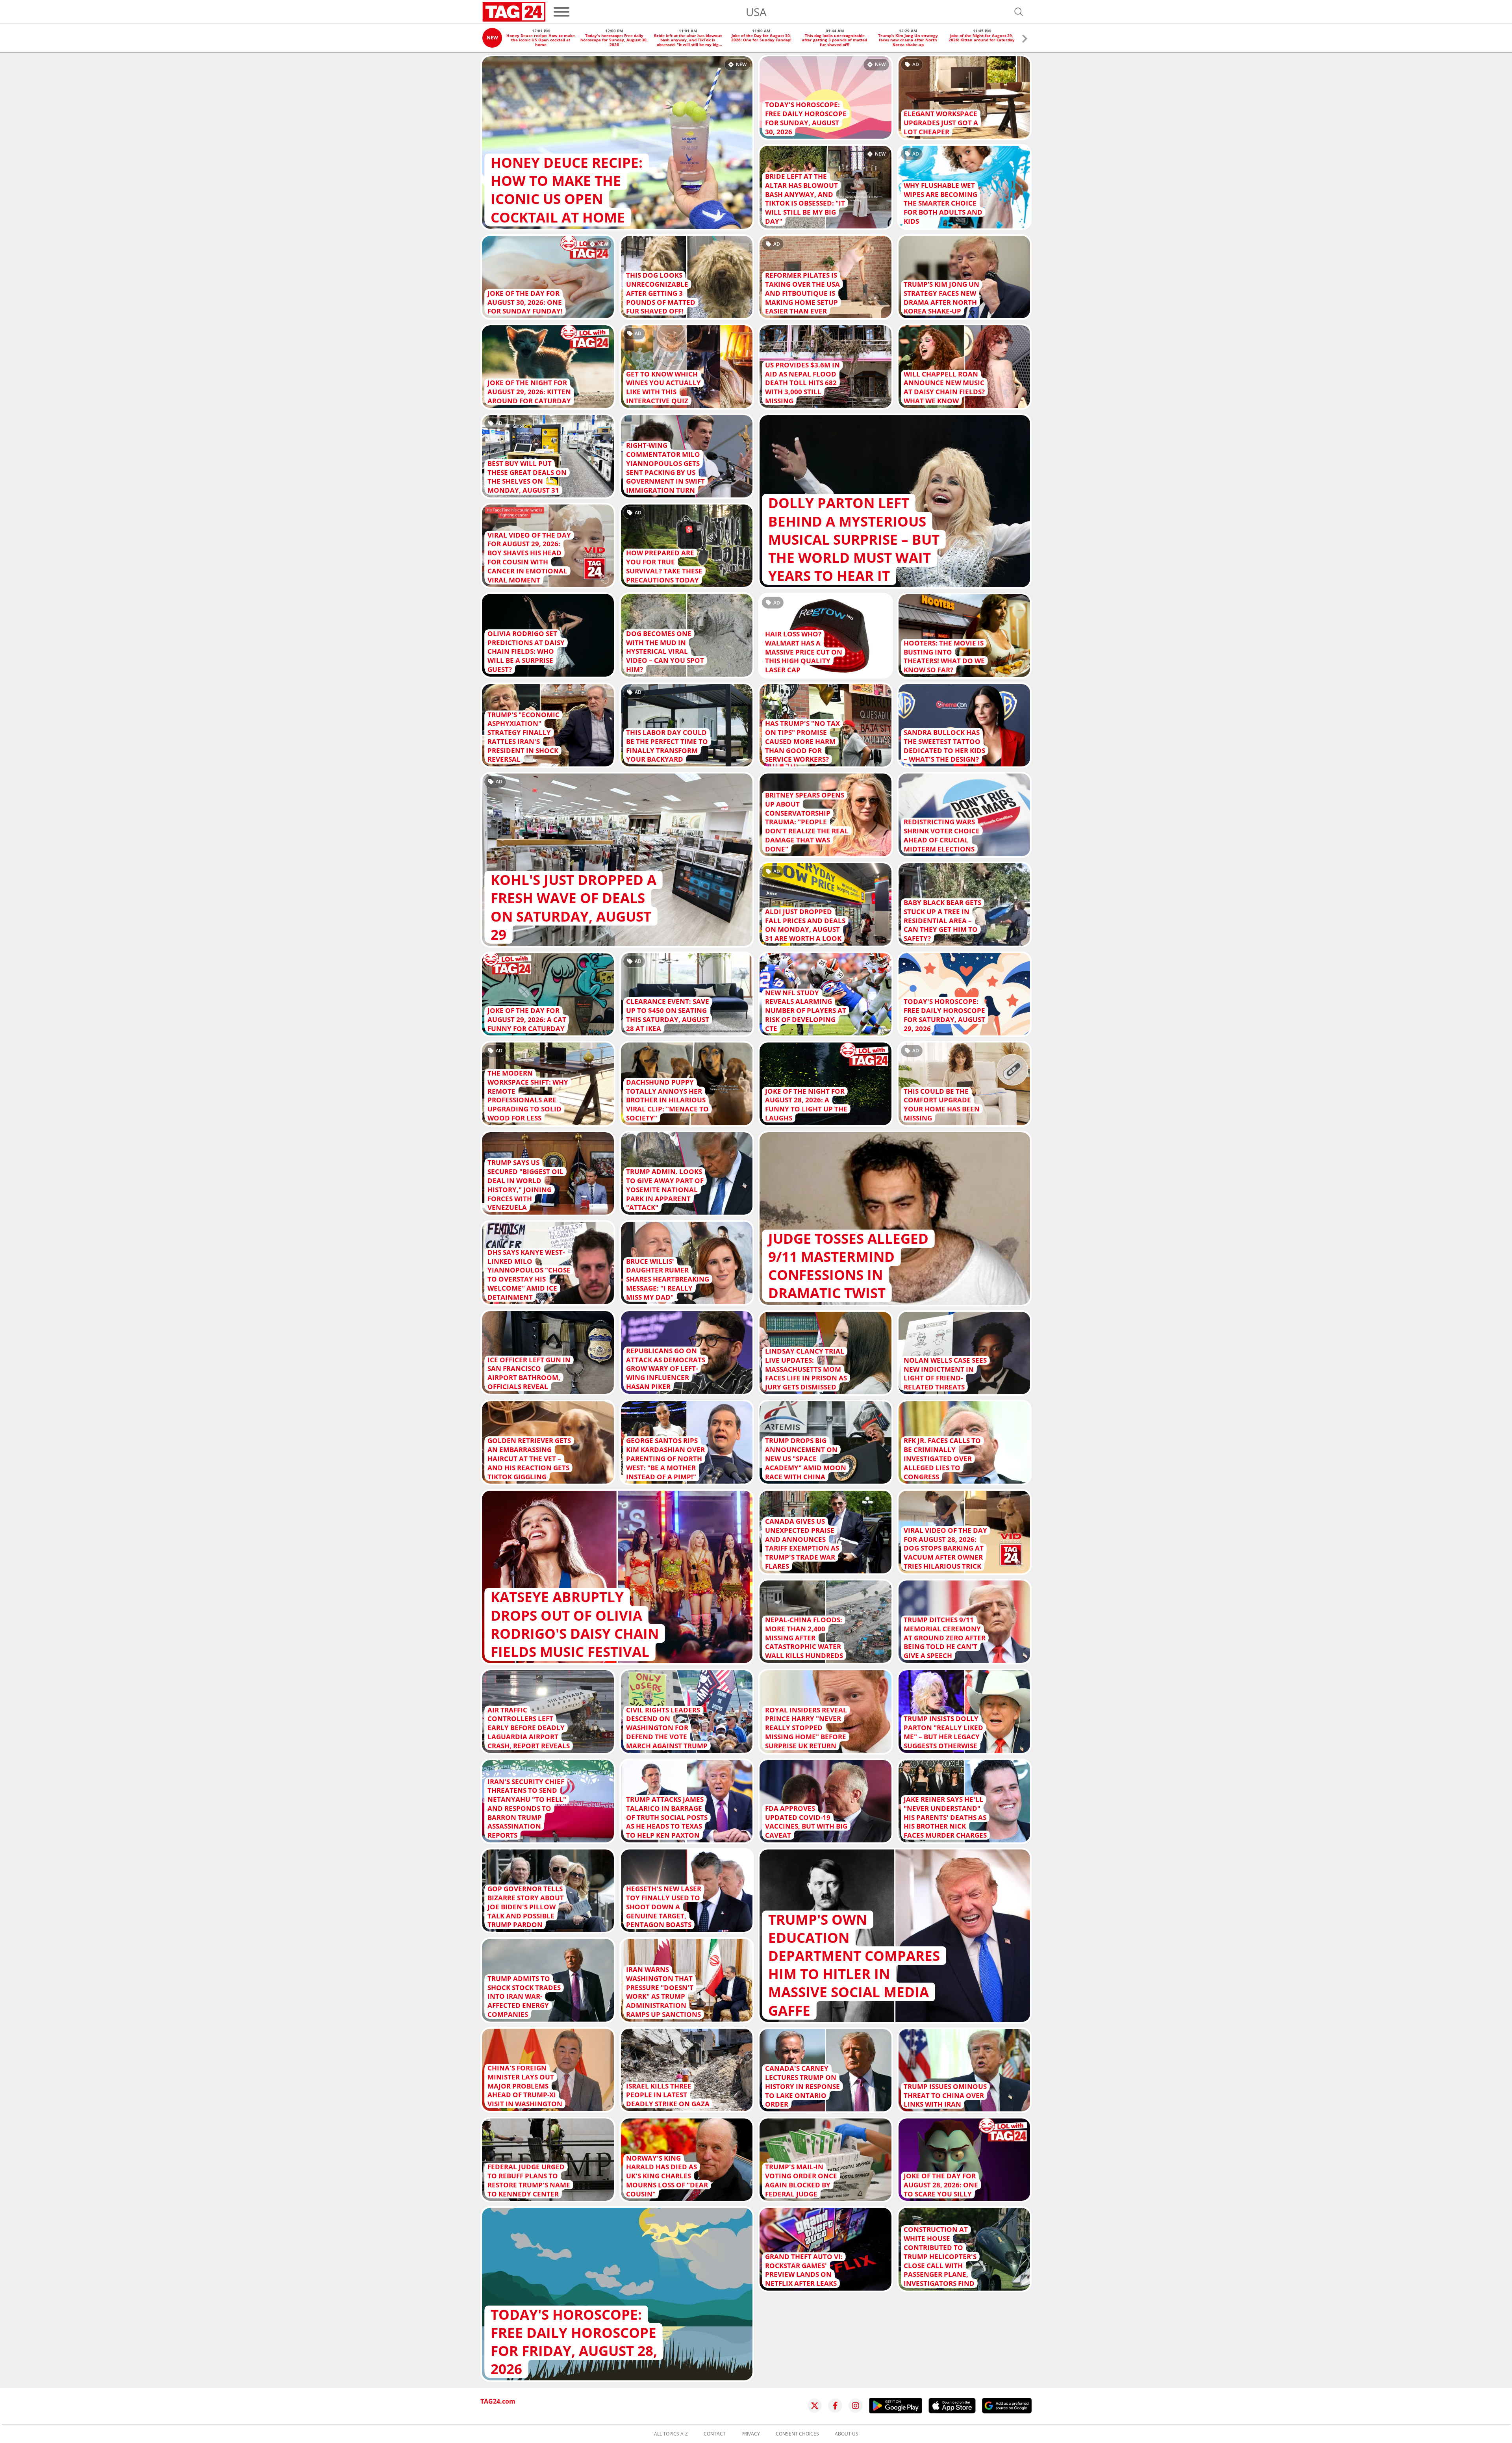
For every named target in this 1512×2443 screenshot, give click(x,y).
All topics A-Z (671, 2434)
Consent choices (797, 2434)
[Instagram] (856, 2406)
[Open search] (1019, 12)
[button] (1025, 40)
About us (847, 2434)
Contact (715, 2434)
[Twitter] (815, 2406)
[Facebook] (835, 2406)
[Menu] (561, 12)
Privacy (751, 2434)
